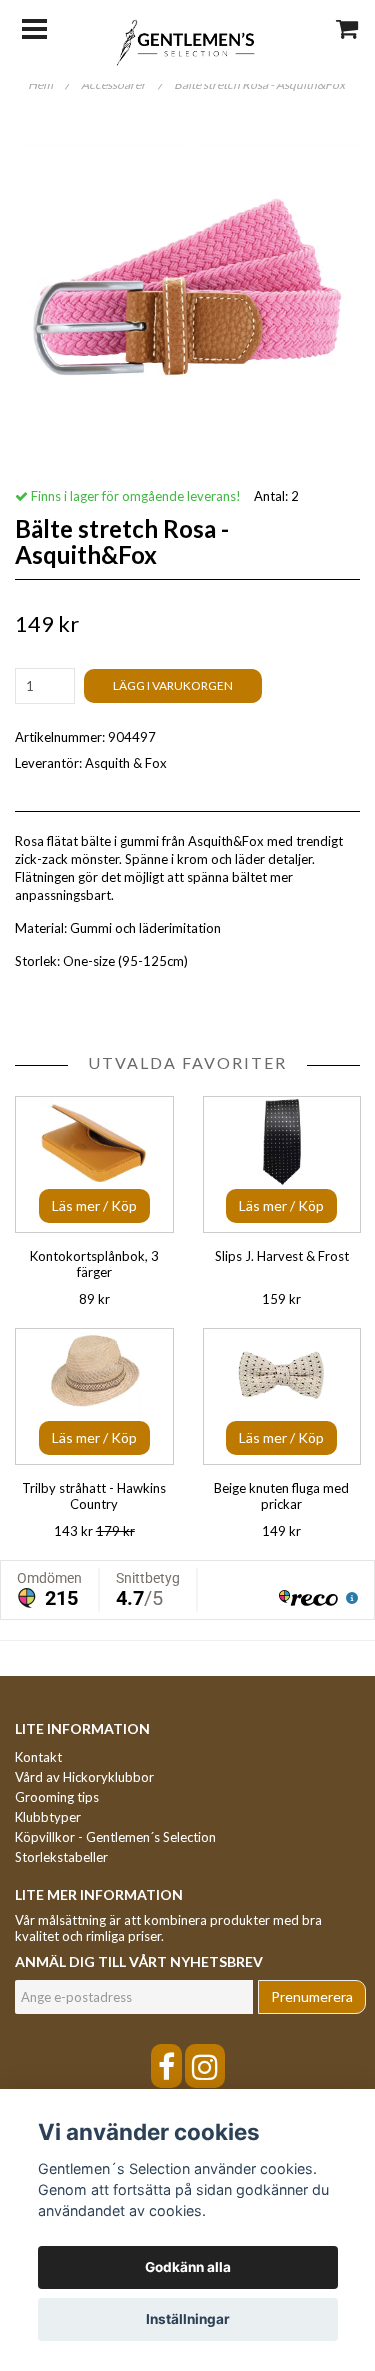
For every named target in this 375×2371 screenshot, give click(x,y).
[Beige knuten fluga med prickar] (282, 1396)
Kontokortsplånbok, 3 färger (94, 1264)
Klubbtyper (48, 1817)
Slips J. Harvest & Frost (282, 1256)
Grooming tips (57, 1797)
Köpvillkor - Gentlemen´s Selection (115, 1837)
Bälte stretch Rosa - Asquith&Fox (260, 84)
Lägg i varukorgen (173, 685)
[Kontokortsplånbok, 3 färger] (94, 1164)
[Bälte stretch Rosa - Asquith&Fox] (187, 294)
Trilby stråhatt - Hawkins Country (94, 1496)
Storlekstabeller (61, 1857)
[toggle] (44, 27)
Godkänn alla (188, 2267)
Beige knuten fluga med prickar (281, 1496)
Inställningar (188, 2319)
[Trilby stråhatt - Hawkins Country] (94, 1396)
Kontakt (38, 1757)
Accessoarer (121, 84)
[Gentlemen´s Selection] (187, 41)
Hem (48, 84)
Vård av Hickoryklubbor (84, 1777)
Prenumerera (312, 1996)
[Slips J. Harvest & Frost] (282, 1164)
